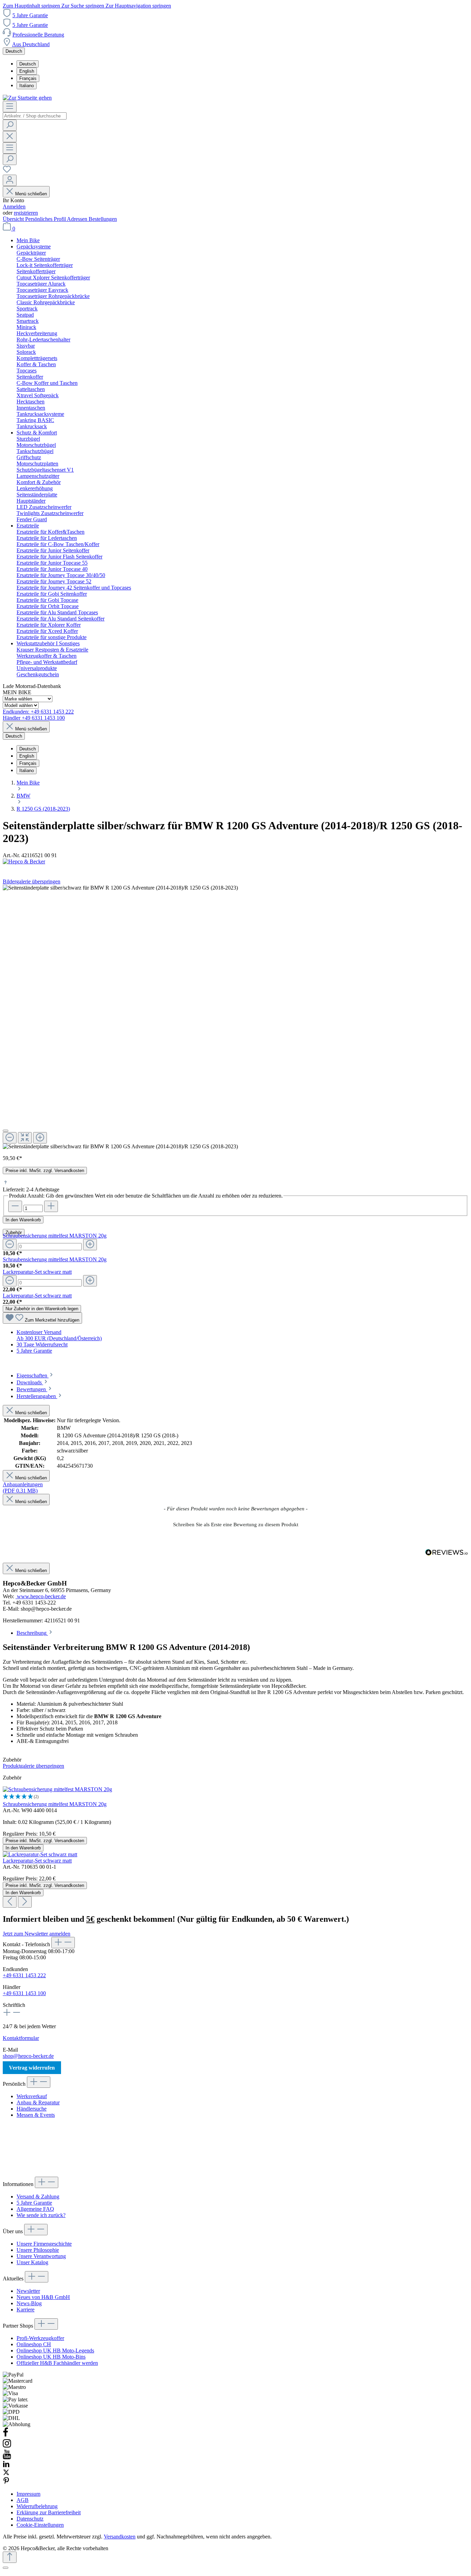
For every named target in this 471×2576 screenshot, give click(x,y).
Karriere (26, 2310)
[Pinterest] (6, 2482)
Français (28, 78)
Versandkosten (120, 2537)
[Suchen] (10, 125)
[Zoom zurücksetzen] (25, 1138)
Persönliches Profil (46, 219)
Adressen (78, 219)
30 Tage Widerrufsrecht (42, 1345)
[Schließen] (6, 1131)
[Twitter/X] (6, 2474)
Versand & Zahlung (38, 2197)
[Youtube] (7, 2457)
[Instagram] (7, 2446)
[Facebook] (6, 2435)
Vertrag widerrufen (32, 2068)
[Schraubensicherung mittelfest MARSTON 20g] (57, 1789)
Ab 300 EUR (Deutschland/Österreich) (59, 1338)
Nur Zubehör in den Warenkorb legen (42, 1309)
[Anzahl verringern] (15, 1206)
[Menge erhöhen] (90, 1245)
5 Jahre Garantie (30, 15)
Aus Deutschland (31, 44)
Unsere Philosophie (38, 2250)
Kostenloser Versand (39, 1332)
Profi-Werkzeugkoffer (40, 2338)
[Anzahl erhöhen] (51, 1206)
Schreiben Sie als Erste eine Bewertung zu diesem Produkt (236, 1525)
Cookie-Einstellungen (40, 2525)
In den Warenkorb (23, 1220)
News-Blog (29, 2303)
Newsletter (28, 2291)
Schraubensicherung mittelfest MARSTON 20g (55, 1236)
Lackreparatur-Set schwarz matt (37, 1272)
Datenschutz (30, 2519)
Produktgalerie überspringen (33, 1766)
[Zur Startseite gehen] (27, 98)
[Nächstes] (25, 1902)
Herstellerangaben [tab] (37, 1396)
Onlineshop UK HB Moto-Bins (51, 2357)
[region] (235, 1017)
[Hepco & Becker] (235, 862)
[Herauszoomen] (10, 1138)
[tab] (35, 1376)
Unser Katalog (32, 2262)
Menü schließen (31, 194)
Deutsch (28, 64)
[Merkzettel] (7, 171)
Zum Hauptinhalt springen (32, 6)
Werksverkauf (32, 2096)
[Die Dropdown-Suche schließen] (10, 137)
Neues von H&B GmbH (43, 2297)
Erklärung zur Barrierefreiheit (49, 2512)
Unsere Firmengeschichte (44, 2244)
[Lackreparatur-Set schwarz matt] (40, 1854)
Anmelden (14, 207)
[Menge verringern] (10, 1245)
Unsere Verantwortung (41, 2256)
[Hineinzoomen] (40, 1138)
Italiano (27, 86)
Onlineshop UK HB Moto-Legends (55, 2351)
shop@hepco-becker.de (28, 2056)
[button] (235, 1524)
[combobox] (35, 116)
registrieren (26, 213)
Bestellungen (103, 219)
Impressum (28, 2494)
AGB (23, 2500)
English (27, 71)
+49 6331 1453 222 (24, 1975)
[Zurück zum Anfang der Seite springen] (10, 2557)
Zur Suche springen (83, 6)
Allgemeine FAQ (35, 2209)
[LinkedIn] (6, 2466)
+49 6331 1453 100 (24, 1993)
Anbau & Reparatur (38, 2102)
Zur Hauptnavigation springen (138, 6)
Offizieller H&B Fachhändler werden (57, 2363)
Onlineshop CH (34, 2344)
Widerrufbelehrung (37, 2506)
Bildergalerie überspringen (32, 881)
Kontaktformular (21, 2038)
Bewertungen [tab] (32, 1389)
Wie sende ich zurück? (41, 2215)
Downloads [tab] (30, 1382)
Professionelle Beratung (38, 35)
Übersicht (14, 219)
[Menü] (10, 107)
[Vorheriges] (10, 1902)
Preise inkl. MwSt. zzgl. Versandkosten (45, 1171)
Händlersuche (32, 2109)
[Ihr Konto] (10, 180)
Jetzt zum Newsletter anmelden (37, 1934)
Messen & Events (36, 2115)
